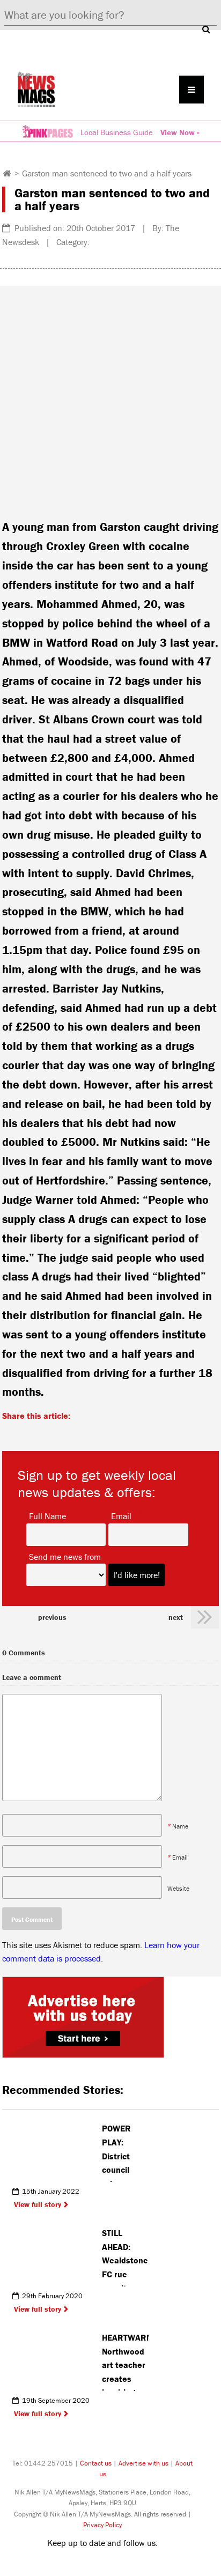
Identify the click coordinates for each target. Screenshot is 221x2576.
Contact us (96, 2463)
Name (180, 1826)
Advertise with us (143, 2463)
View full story (38, 2204)
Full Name (47, 1515)
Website (178, 1888)
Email (121, 1515)
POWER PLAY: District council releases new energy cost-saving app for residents (124, 2152)
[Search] (206, 29)
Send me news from (65, 1556)
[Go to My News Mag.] (7, 173)
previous (52, 1617)
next (176, 1617)
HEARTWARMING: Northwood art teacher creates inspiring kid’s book (125, 2362)
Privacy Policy (102, 2525)
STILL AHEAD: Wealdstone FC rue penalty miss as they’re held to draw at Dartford (125, 2257)
